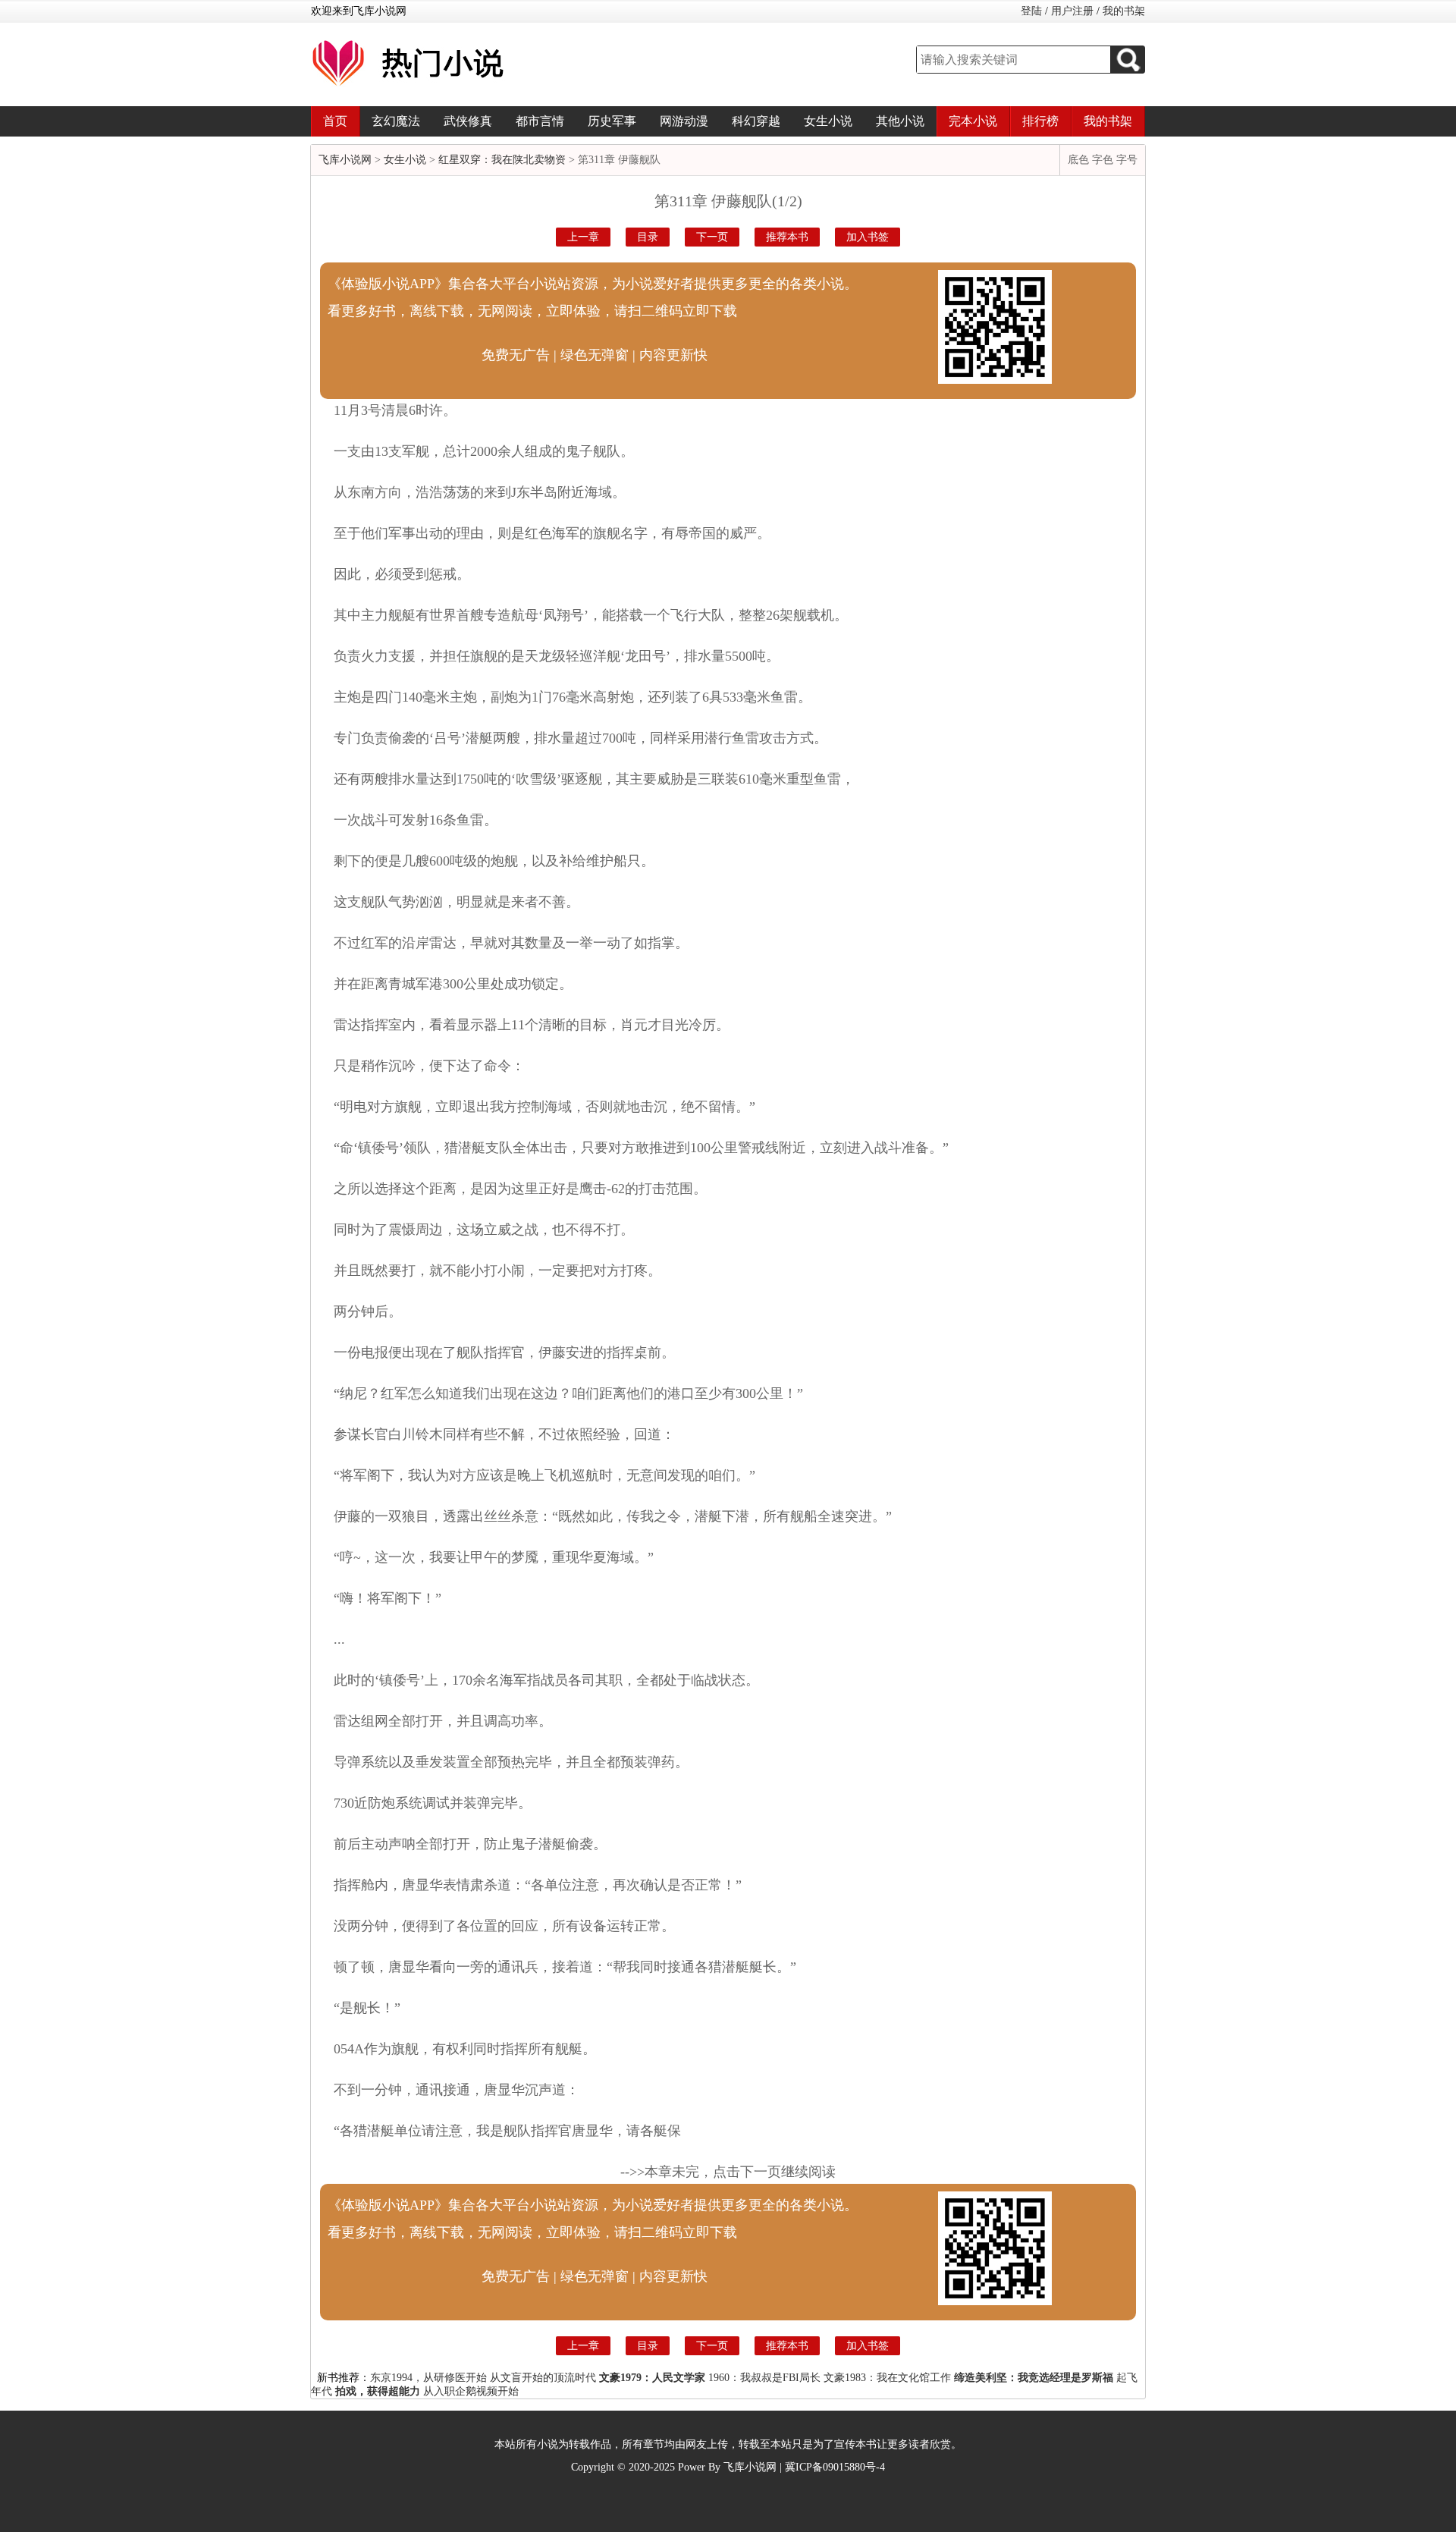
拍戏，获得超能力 (378, 2391)
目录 (648, 237)
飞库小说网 (345, 160)
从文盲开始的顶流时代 (543, 2378)
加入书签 (868, 237)
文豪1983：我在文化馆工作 (887, 2378)
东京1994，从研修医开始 (428, 2378)
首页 (335, 121)
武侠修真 (468, 121)
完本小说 (973, 121)
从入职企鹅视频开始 (471, 2391)
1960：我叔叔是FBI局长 (764, 2378)
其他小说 (900, 121)
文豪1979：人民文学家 (652, 2378)
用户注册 (1072, 11)
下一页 (712, 237)
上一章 (583, 237)
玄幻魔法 (396, 121)
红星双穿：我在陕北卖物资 (502, 160)
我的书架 (1124, 11)
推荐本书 (787, 237)
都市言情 (540, 121)
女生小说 (828, 121)
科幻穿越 (756, 121)
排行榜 (1040, 121)
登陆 (1031, 11)
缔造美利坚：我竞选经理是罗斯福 (1034, 2378)
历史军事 (612, 121)
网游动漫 (684, 121)
